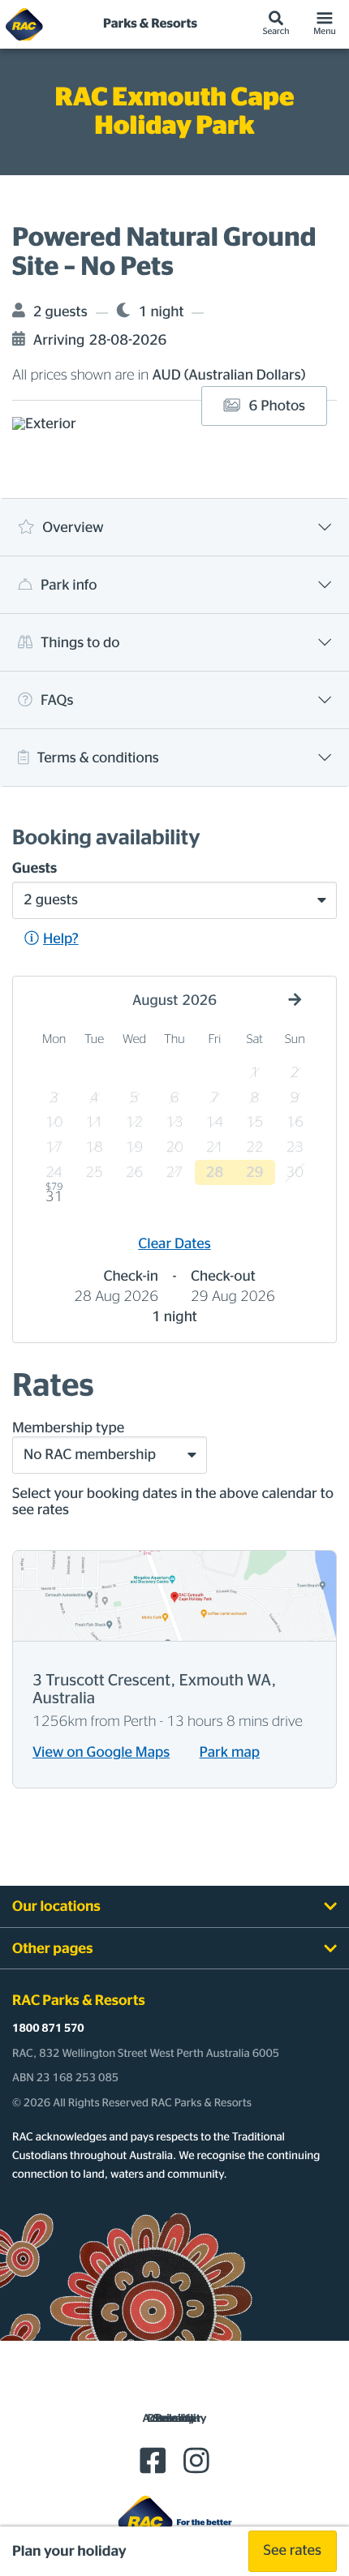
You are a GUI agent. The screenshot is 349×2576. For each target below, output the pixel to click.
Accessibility (175, 2419)
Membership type (68, 1428)
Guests (34, 869)
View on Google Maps (101, 1753)
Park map (230, 1753)
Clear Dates (174, 1244)
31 (54, 1195)
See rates (293, 2551)
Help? (61, 939)
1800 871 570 (48, 2029)
